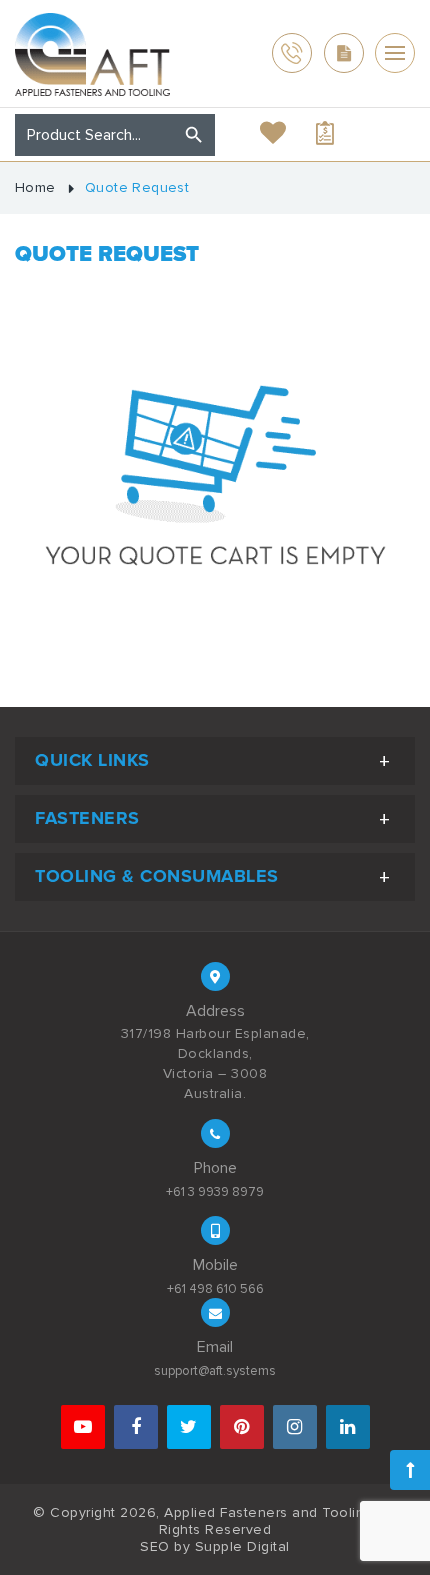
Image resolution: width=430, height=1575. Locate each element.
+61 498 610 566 (215, 1289)
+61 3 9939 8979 (215, 1192)
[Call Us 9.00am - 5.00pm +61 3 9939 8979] (292, 53)
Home (35, 188)
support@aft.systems (215, 1371)
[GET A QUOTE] (344, 53)
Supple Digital (242, 1546)
